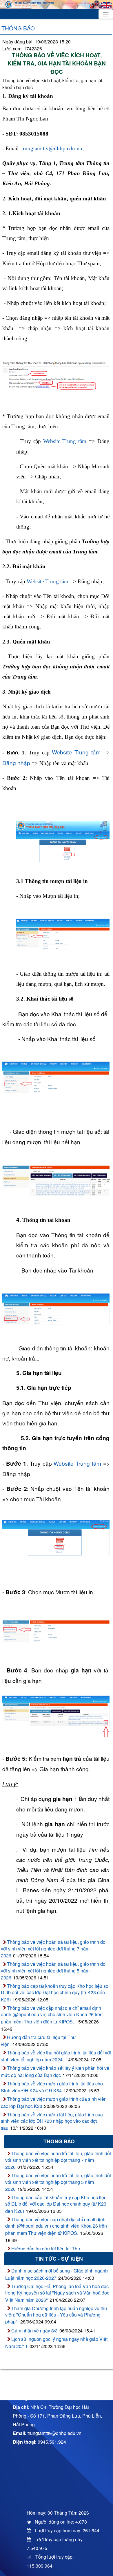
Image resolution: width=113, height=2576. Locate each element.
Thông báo (18, 28)
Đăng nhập (16, 763)
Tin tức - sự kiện (59, 2258)
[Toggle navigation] (106, 14)
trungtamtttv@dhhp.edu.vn (52, 148)
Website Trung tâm (65, 441)
